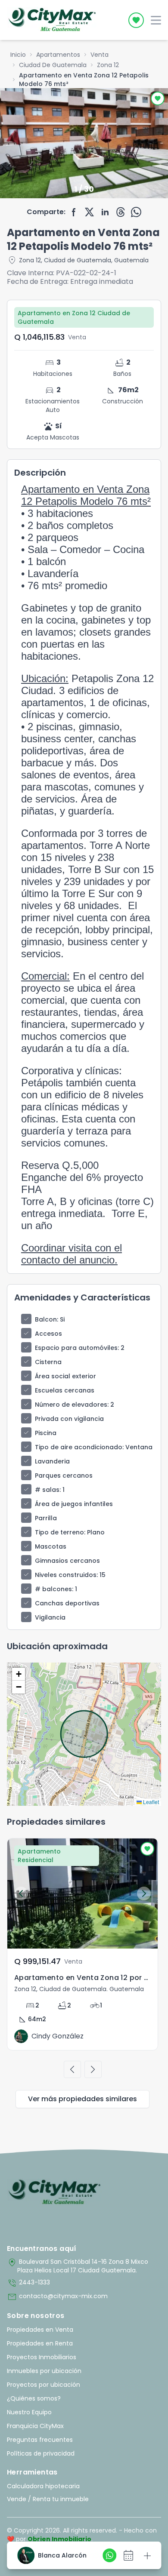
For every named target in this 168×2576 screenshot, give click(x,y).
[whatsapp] (136, 212)
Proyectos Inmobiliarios (42, 2357)
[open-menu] (156, 20)
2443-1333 (28, 2283)
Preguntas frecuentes (40, 2440)
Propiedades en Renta (40, 2343)
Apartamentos (58, 55)
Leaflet (150, 1802)
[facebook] (74, 212)
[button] (19, 1674)
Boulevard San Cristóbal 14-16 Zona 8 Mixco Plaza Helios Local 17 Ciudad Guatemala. (78, 2266)
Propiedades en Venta (40, 2330)
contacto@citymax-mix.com (57, 2297)
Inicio (18, 55)
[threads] (121, 212)
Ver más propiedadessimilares (82, 2099)
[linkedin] (105, 212)
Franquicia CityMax (35, 2426)
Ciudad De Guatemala (53, 65)
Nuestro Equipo (29, 2412)
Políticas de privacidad (41, 2453)
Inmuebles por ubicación (44, 2371)
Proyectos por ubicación (44, 2385)
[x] (90, 212)
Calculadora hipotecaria (43, 2486)
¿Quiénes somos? (34, 2398)
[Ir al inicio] (54, 2192)
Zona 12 (108, 65)
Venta (100, 55)
